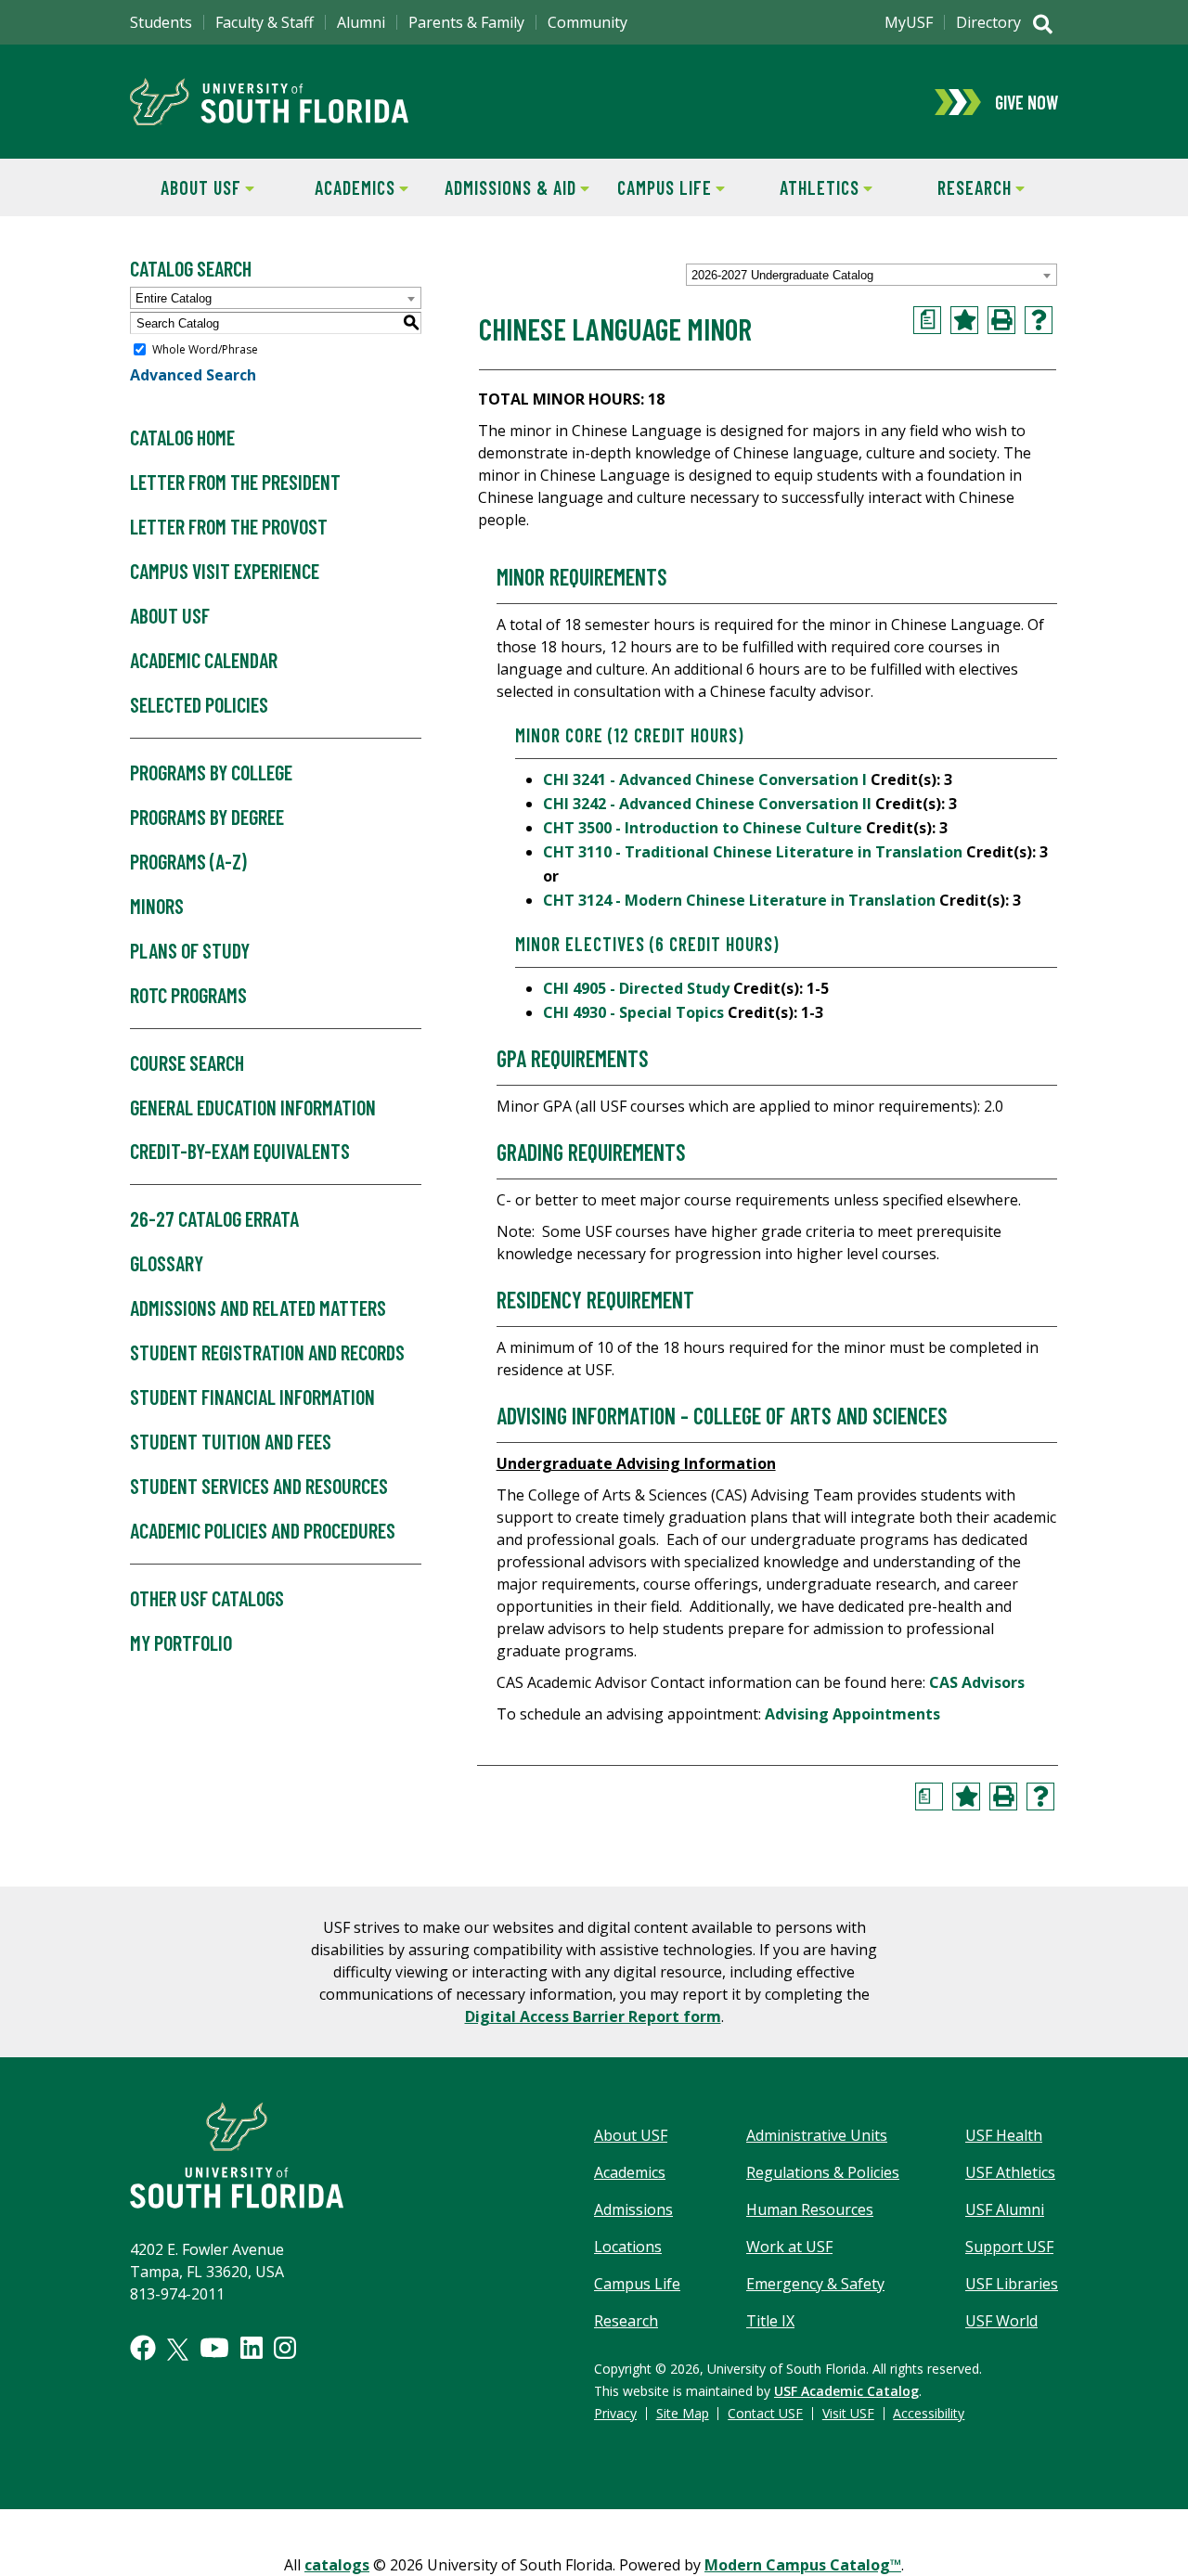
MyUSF (909, 22)
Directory (988, 22)
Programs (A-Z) (188, 861)
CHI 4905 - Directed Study (636, 988)
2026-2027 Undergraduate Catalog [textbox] (782, 275)
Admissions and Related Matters (258, 1307)
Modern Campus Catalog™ (803, 2565)
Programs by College (211, 772)
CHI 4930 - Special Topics (633, 1012)
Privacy (615, 2413)
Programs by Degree (207, 817)
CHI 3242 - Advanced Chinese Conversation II (707, 804)
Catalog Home (182, 437)
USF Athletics (1010, 2172)
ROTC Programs (188, 995)
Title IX (770, 2321)
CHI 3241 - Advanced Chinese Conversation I (705, 779)
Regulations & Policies (823, 2172)
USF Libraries (1012, 2284)
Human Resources (810, 2209)
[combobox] (872, 275)
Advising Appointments (852, 1714)
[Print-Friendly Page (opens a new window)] (1001, 320)
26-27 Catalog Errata (214, 1218)
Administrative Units (817, 2135)
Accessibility (929, 2413)
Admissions (633, 2209)
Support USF (1009, 2247)
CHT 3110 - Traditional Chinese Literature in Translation (753, 852)
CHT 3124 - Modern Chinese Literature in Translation (739, 900)
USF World (1001, 2321)
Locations (628, 2247)
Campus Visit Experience (225, 571)
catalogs (337, 2565)
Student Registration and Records (267, 1352)
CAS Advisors (977, 1682)
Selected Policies (199, 704)
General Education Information (253, 1107)
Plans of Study (190, 950)
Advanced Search (193, 375)
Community (588, 22)
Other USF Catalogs (207, 1598)
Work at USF (789, 2247)
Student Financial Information (252, 1397)
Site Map (683, 2413)
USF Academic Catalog (846, 2391)
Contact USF (765, 2413)
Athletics (804, 187)
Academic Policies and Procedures (263, 1530)
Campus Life (653, 187)
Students (161, 22)
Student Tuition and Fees (231, 1441)
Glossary (167, 1263)
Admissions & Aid (507, 187)
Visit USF (848, 2413)
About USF (186, 187)
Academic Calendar (204, 660)
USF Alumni (1005, 2209)
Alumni (361, 22)
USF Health (1004, 2135)
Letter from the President (235, 482)
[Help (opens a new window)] (1039, 320)
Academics (341, 187)
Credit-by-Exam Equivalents (240, 1151)
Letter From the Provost (229, 526)
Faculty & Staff (265, 22)
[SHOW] (1043, 26)
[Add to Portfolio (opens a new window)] (964, 320)
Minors (157, 906)
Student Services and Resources (259, 1486)
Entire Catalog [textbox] (174, 298)
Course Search (187, 1063)
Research (957, 187)
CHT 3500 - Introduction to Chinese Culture (703, 828)
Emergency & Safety (815, 2284)
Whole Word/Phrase (205, 349)
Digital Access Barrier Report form (593, 2016)
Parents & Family (466, 22)
